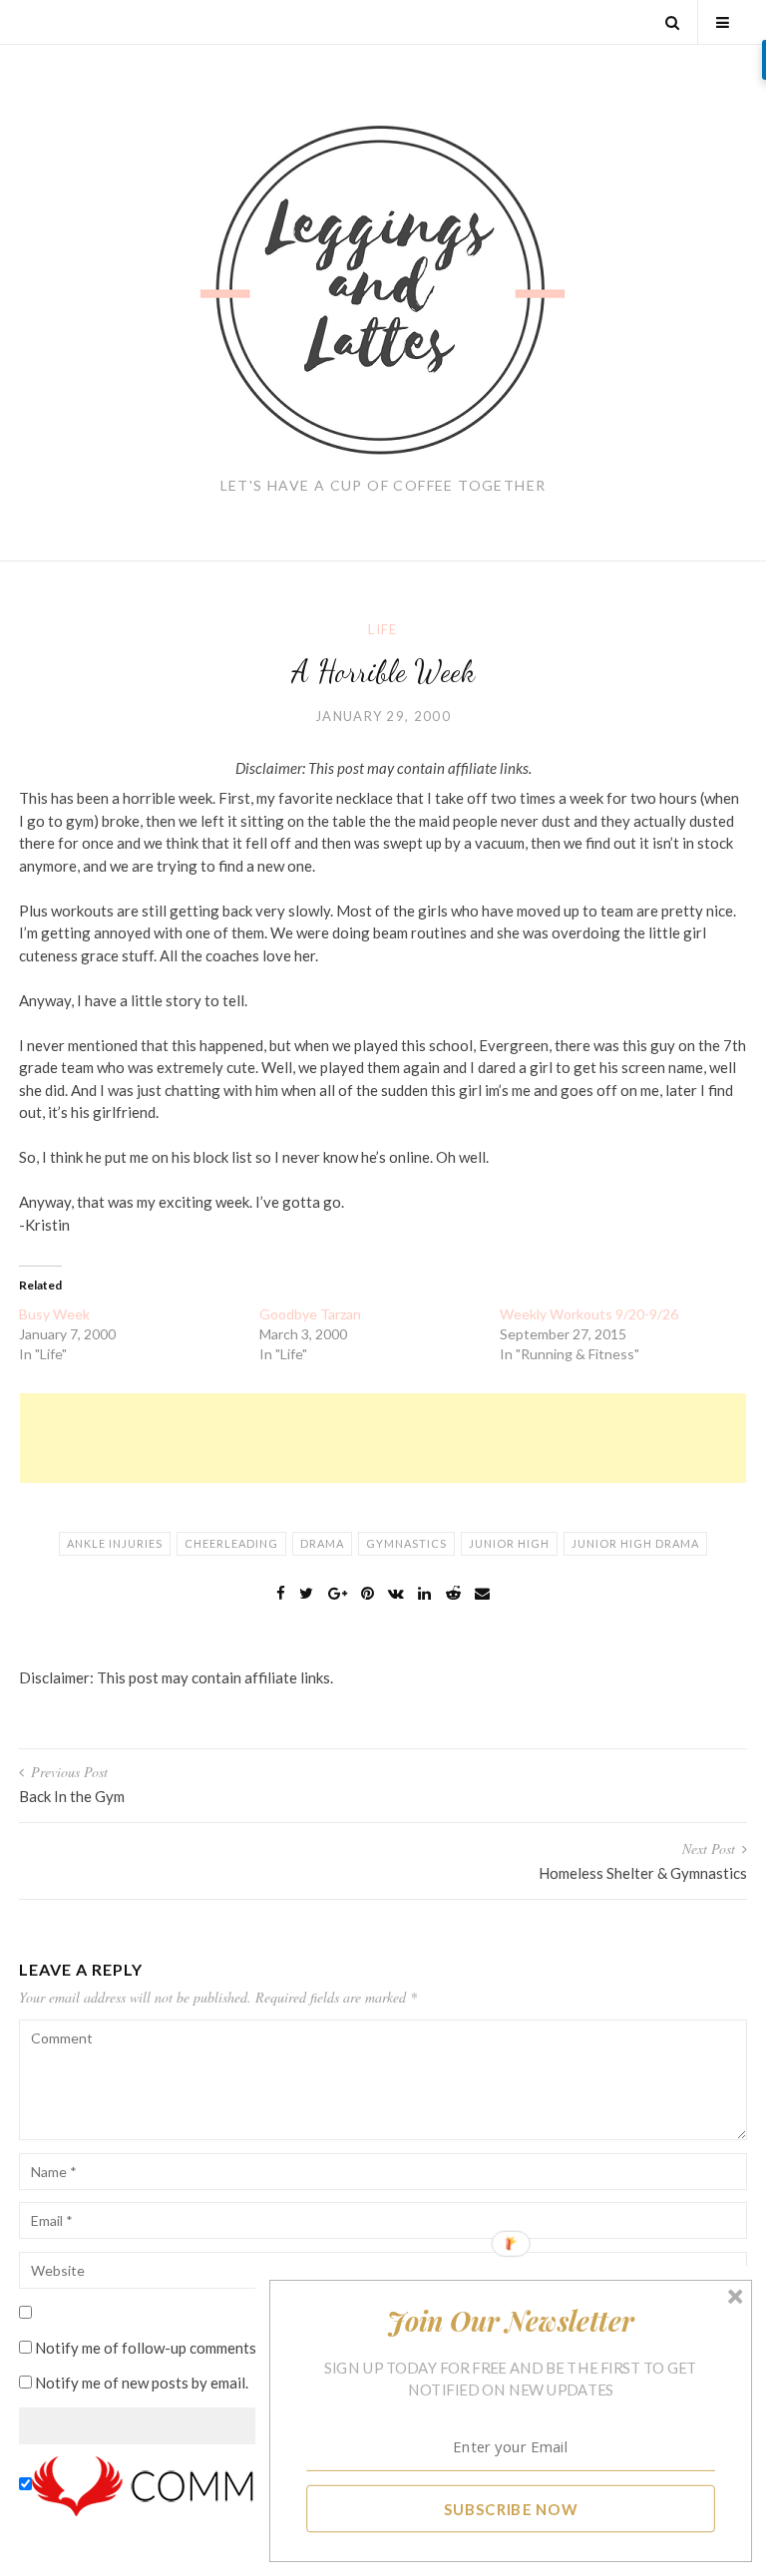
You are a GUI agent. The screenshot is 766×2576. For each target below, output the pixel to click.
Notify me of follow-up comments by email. (176, 2348)
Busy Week (54, 1314)
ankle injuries (115, 1543)
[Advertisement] (383, 1438)
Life (383, 629)
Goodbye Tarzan (310, 1314)
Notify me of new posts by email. (142, 2383)
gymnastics (406, 1543)
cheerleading (231, 1543)
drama (322, 1543)
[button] (511, 2321)
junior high (509, 1543)
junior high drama (635, 1543)
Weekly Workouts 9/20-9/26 (589, 1314)
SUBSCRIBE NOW (511, 2508)
